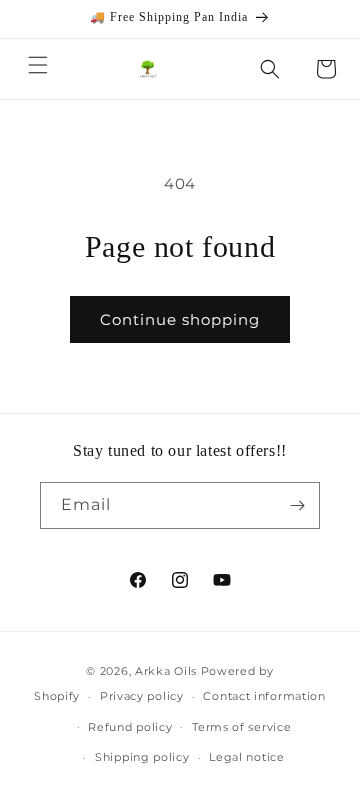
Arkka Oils (166, 671)
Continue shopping (180, 319)
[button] (38, 65)
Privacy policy (142, 696)
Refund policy (130, 727)
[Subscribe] (297, 505)
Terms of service (241, 727)
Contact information (264, 696)
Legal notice (246, 757)
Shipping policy (142, 757)
